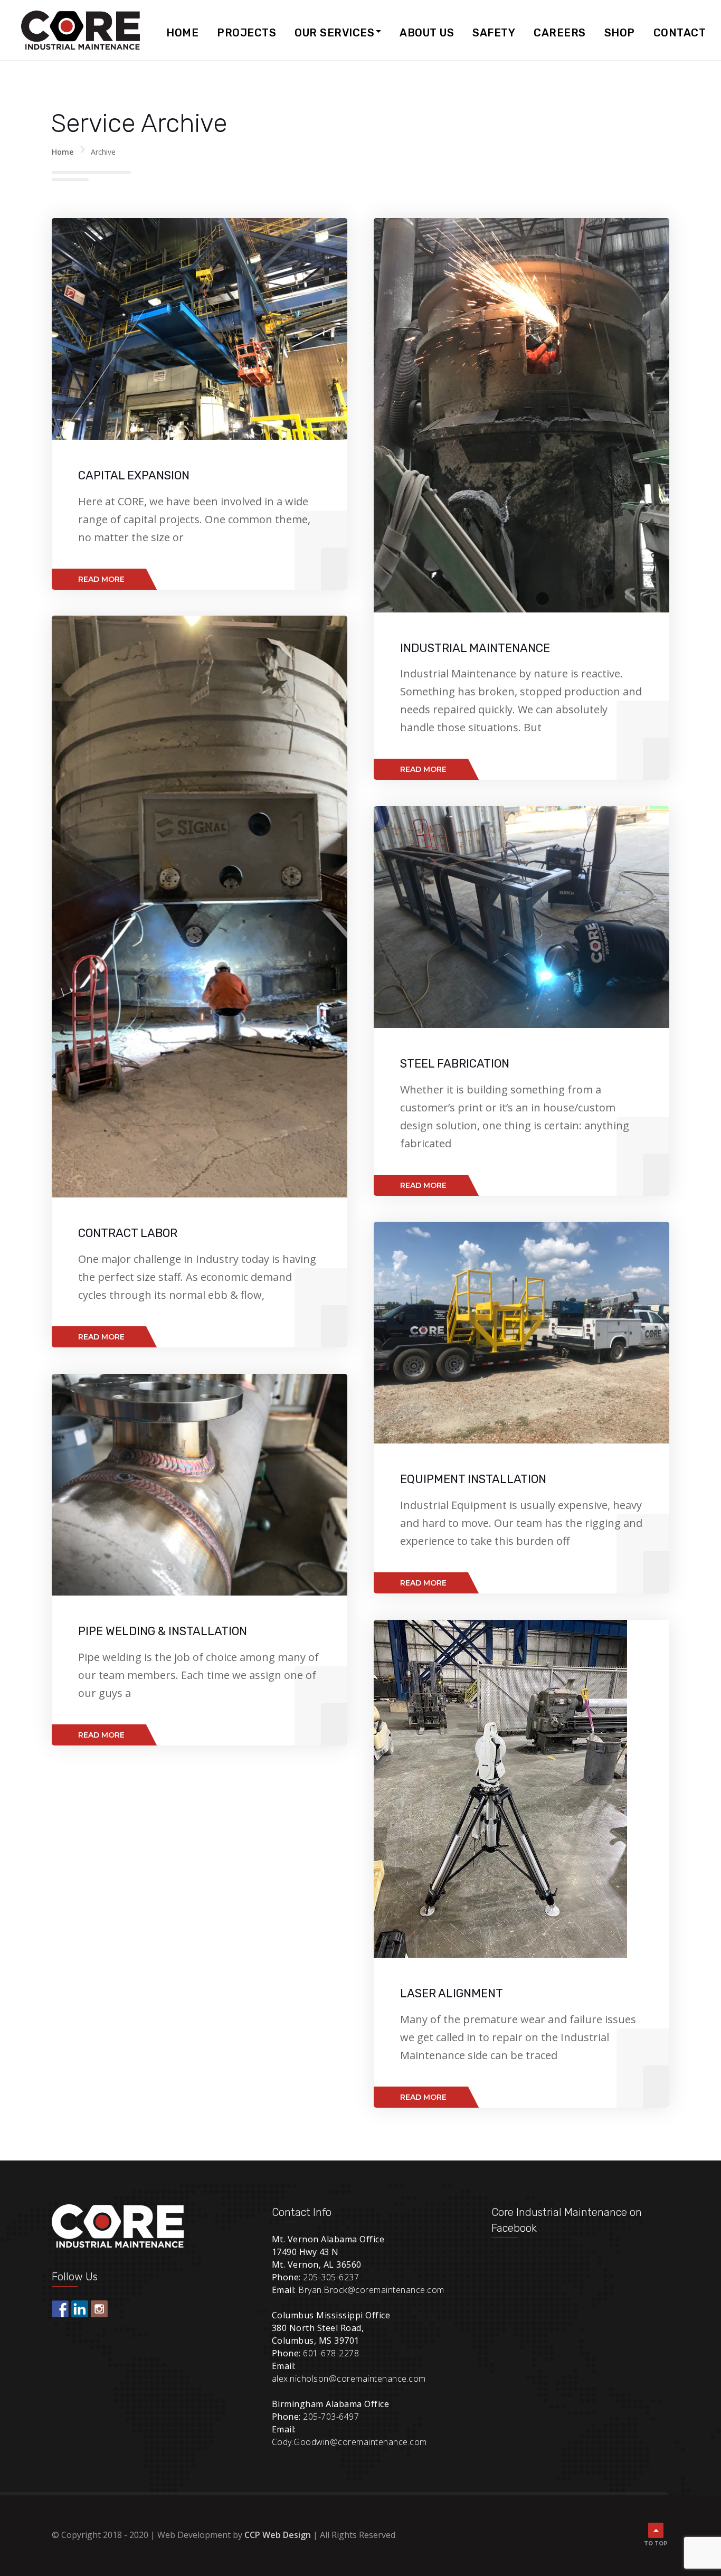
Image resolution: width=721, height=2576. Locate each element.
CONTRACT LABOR (128, 1233)
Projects (246, 33)
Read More (101, 579)
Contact (680, 33)
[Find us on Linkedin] (80, 2309)
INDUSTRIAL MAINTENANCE (475, 648)
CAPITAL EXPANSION (134, 475)
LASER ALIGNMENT (452, 1993)
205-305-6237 (331, 2277)
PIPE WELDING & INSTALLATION (163, 1631)
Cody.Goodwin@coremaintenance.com (349, 2442)
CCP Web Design (278, 2535)
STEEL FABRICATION (455, 1064)
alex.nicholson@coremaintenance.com (349, 2379)
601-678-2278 (331, 2353)
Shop (620, 33)
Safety (494, 33)
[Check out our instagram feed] (99, 2309)
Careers (560, 33)
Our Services (334, 33)
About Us (427, 33)
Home (182, 33)
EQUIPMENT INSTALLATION (473, 1479)
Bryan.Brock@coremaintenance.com (371, 2290)
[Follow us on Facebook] (60, 2309)
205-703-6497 (331, 2417)
